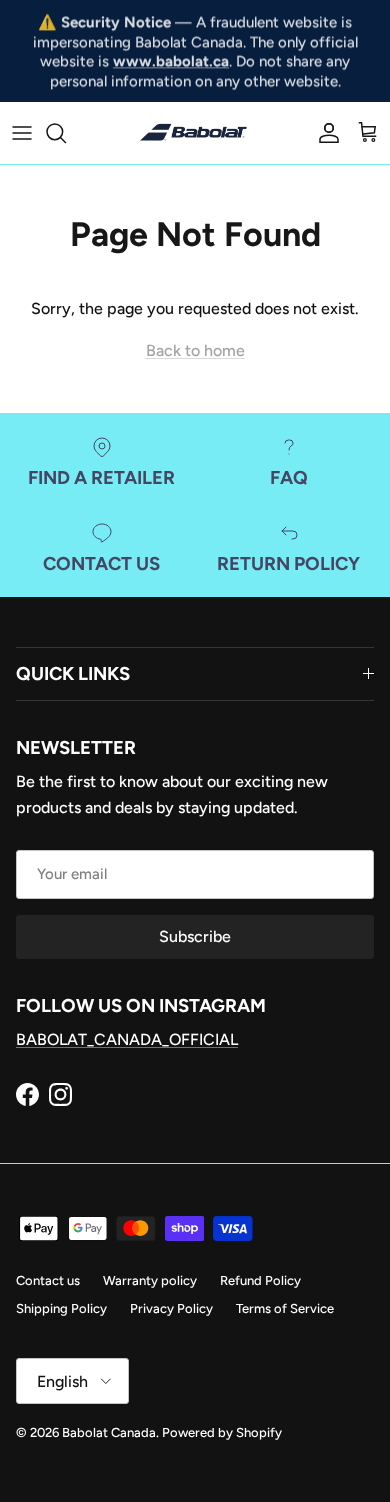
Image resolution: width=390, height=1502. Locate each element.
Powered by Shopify (222, 1432)
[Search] (66, 133)
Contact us (48, 1280)
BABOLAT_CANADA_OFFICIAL (127, 1039)
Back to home (195, 350)
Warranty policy (150, 1280)
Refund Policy (260, 1280)
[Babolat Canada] (195, 133)
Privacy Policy (171, 1308)
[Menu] (22, 133)
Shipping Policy (61, 1308)
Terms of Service (285, 1308)
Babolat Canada (109, 1432)
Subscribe (195, 936)
